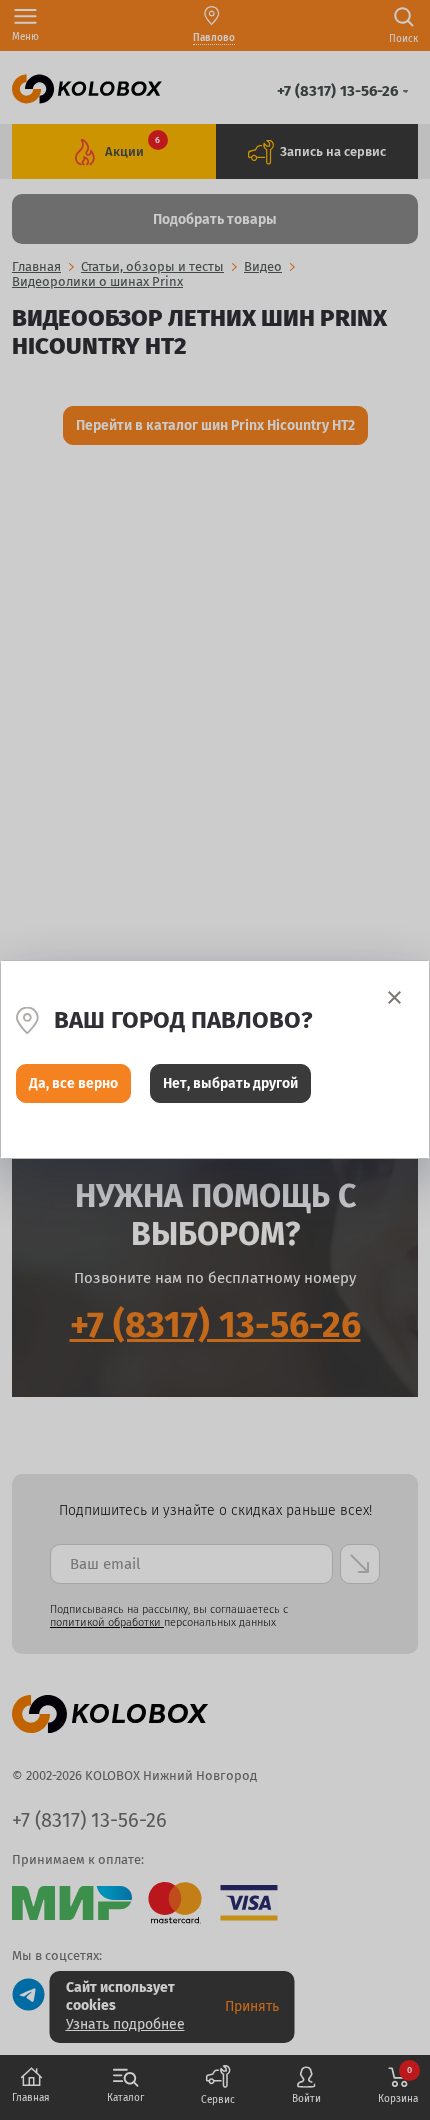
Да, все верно (73, 1083)
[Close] (394, 997)
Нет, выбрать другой (230, 1083)
